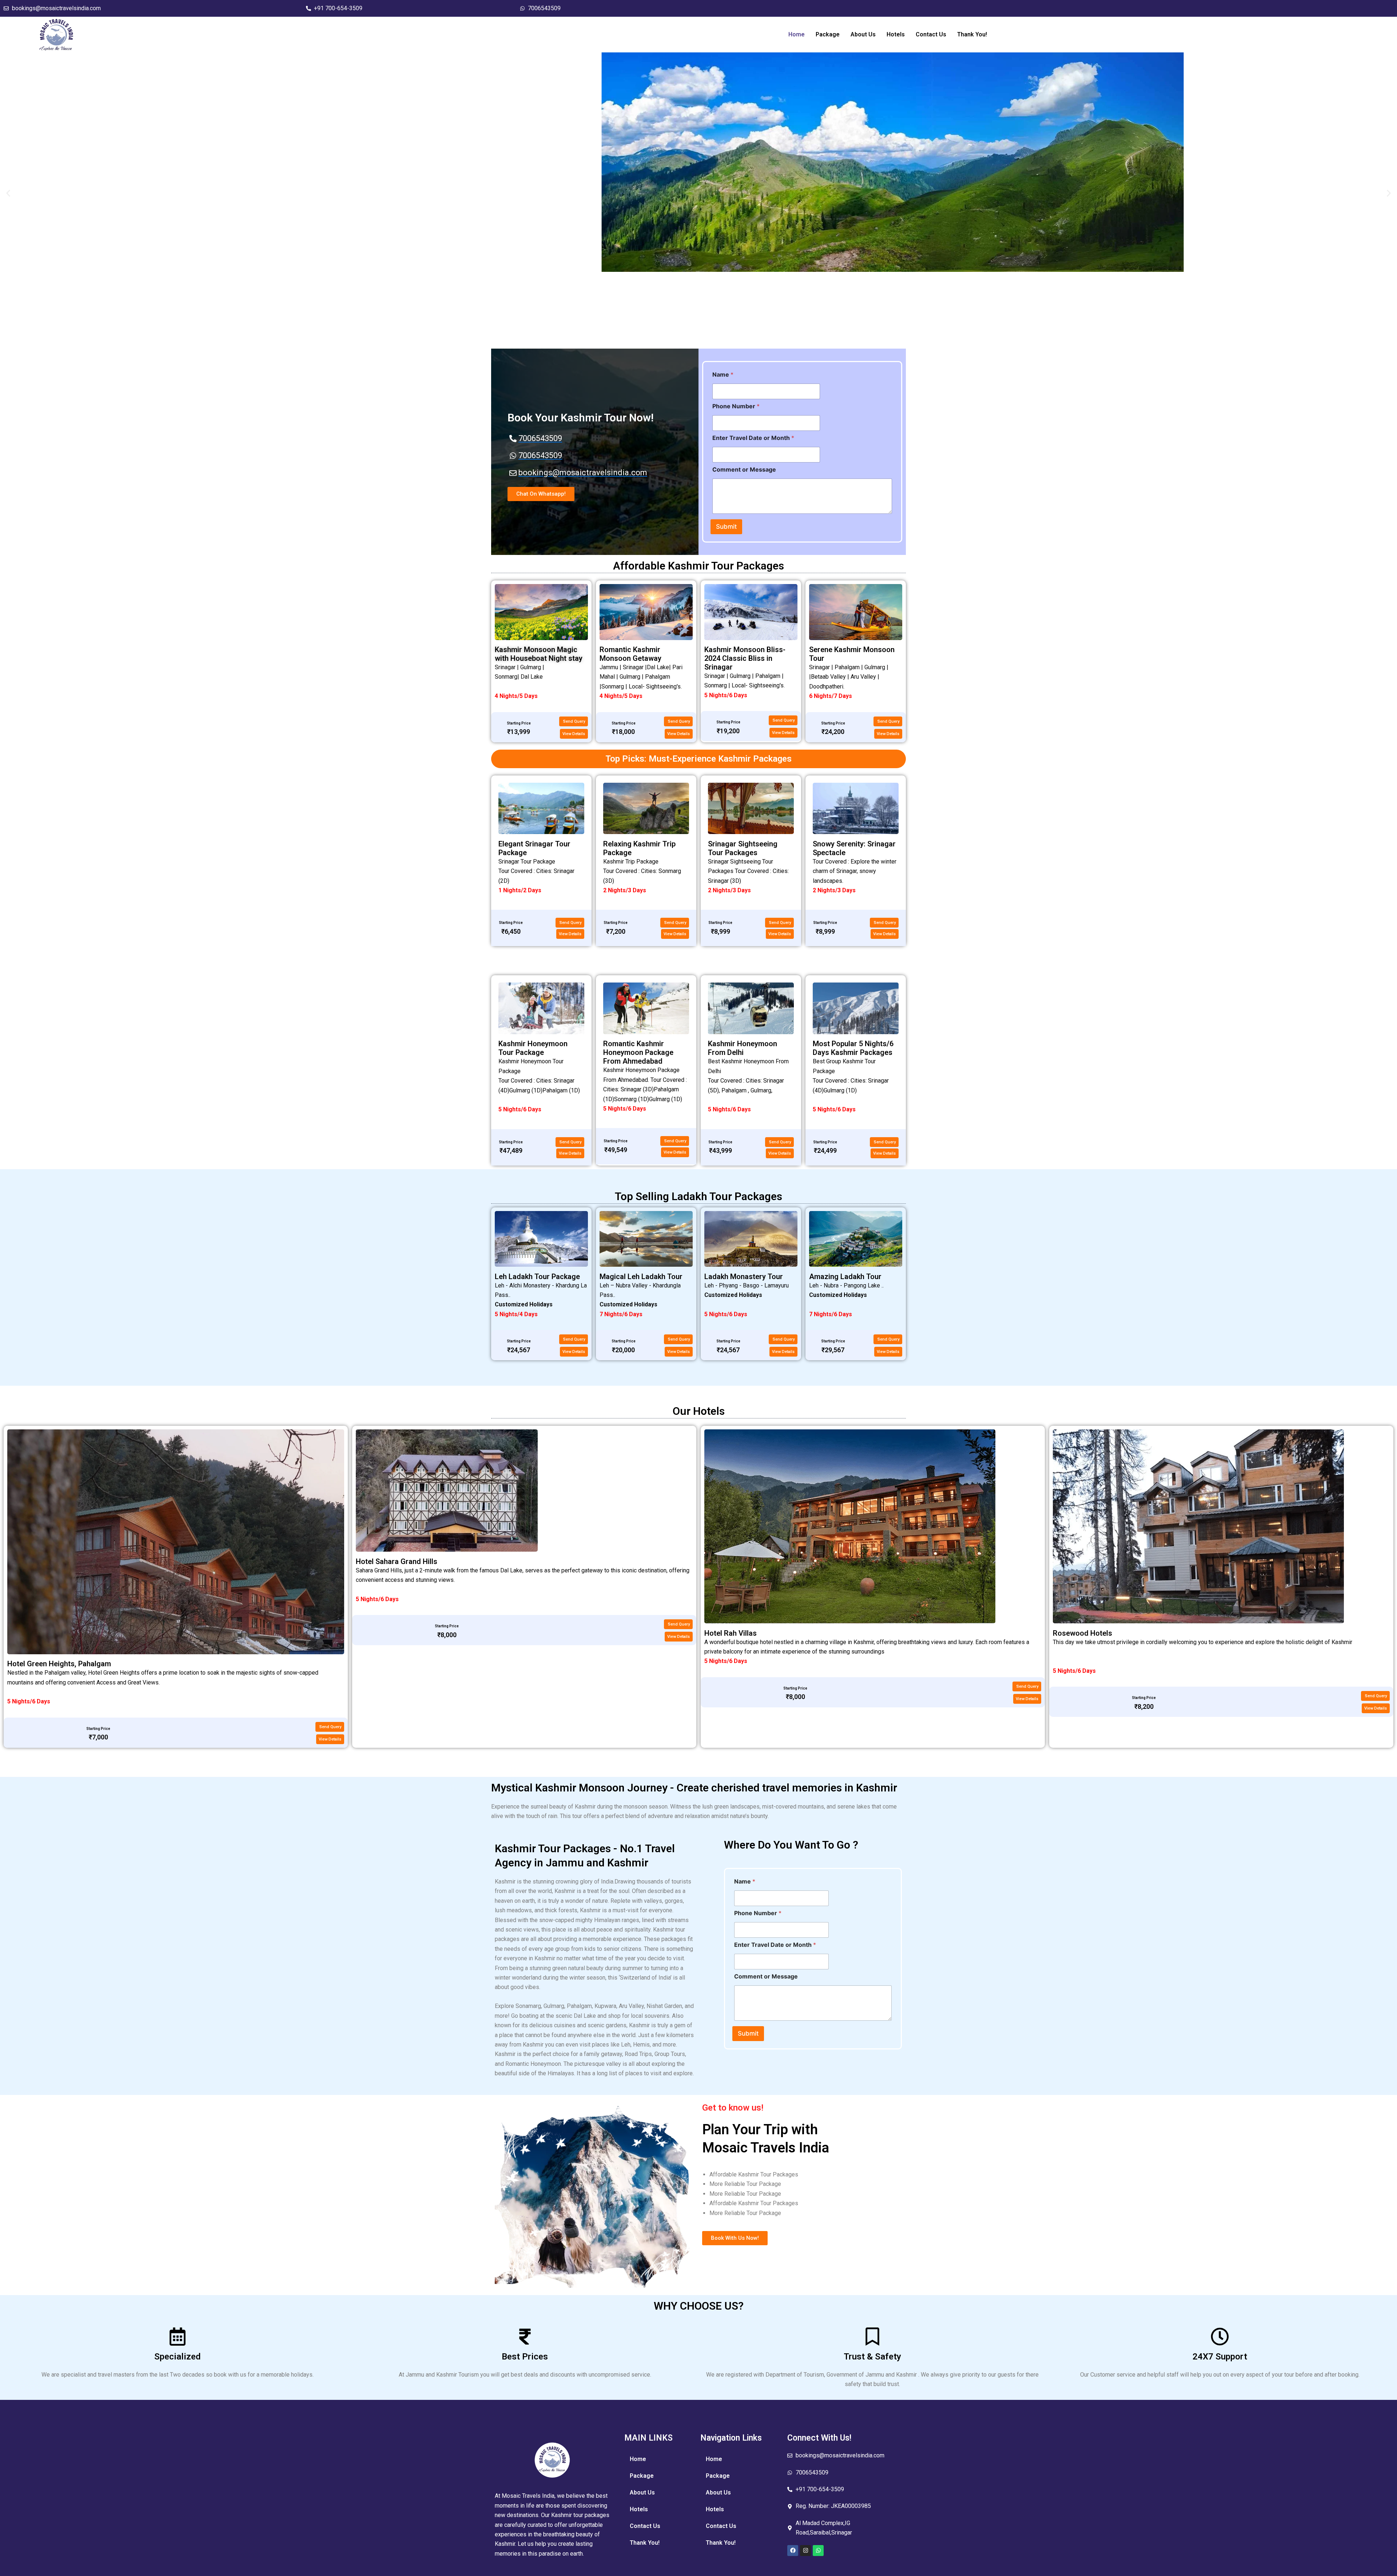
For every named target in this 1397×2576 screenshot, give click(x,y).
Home (797, 34)
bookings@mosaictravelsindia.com (56, 8)
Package (828, 34)
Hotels (896, 34)
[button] (8, 193)
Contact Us (931, 34)
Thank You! (972, 34)
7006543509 (544, 8)
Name (723, 375)
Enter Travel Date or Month (753, 438)
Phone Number (736, 406)
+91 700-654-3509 (338, 8)
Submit (726, 527)
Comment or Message (744, 470)
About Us (863, 34)
